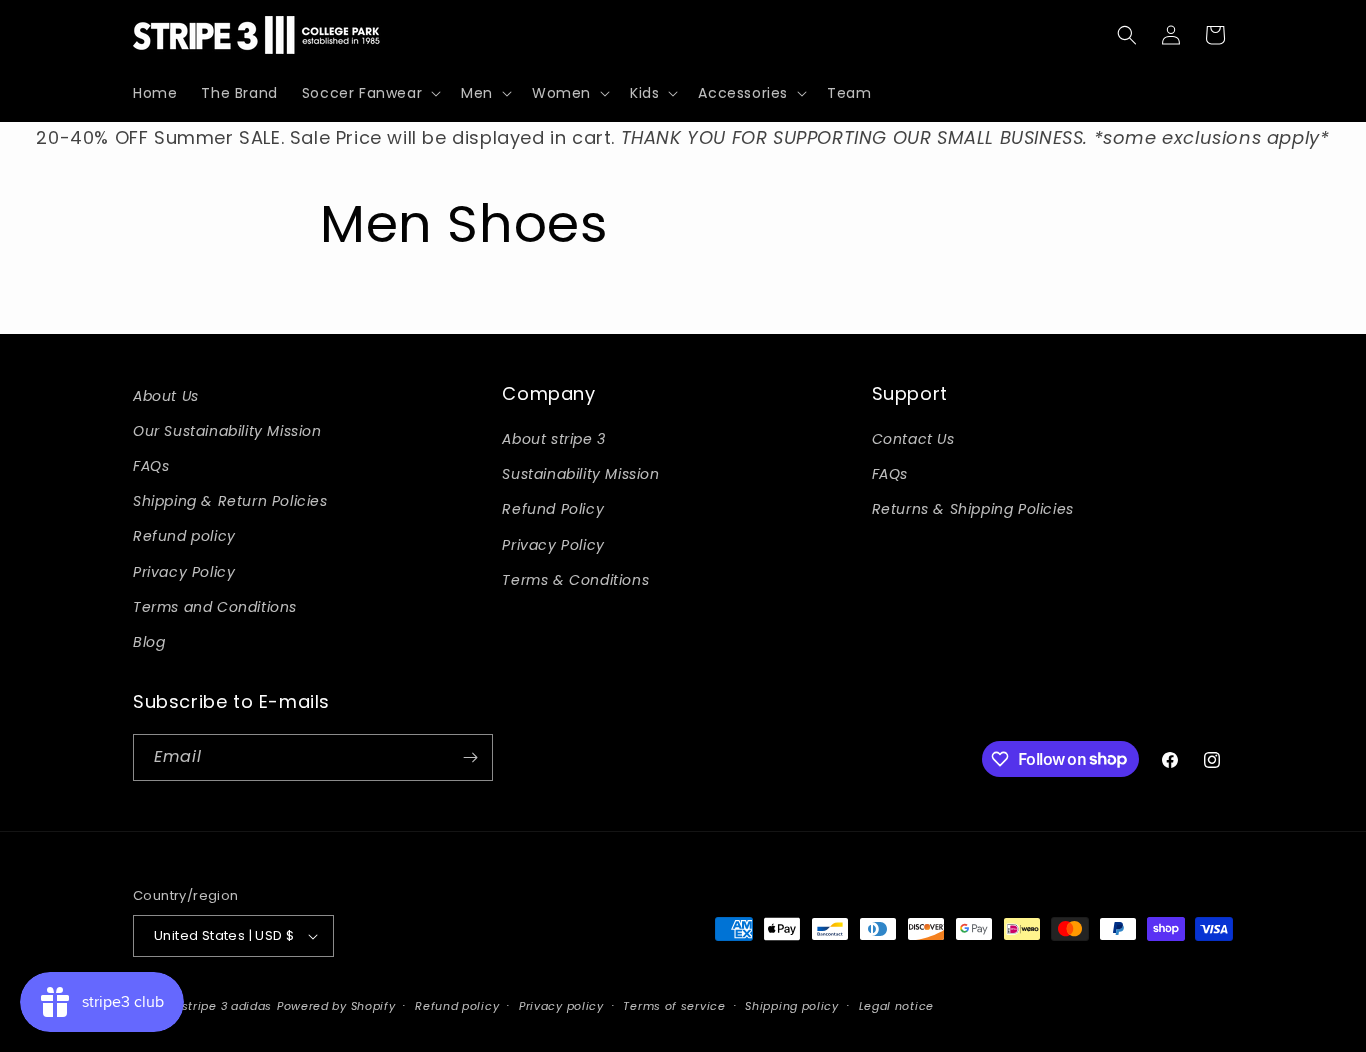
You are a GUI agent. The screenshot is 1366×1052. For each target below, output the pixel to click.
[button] (369, 93)
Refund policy (184, 536)
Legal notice (896, 1006)
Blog (149, 642)
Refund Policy (553, 509)
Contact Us (913, 439)
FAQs (151, 466)
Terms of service (674, 1006)
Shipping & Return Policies (230, 501)
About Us (166, 396)
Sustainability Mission (580, 474)
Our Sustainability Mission (227, 431)
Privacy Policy (184, 572)
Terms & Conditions (575, 580)
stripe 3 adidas (227, 1006)
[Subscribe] (470, 757)
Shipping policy (792, 1006)
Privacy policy (561, 1006)
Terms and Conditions (215, 607)
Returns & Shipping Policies (973, 509)
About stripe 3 (553, 439)
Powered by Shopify (336, 1006)
